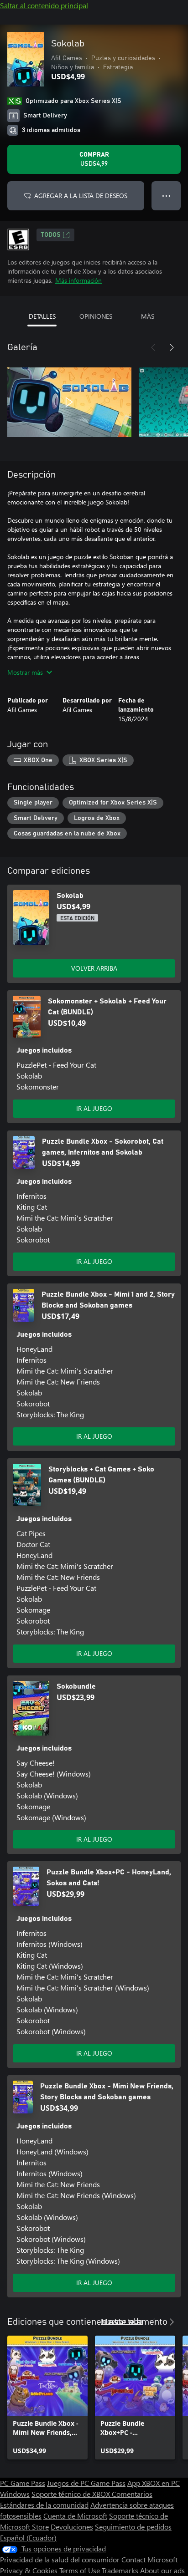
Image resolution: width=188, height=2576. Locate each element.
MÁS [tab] (148, 316)
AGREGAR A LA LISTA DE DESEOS (81, 196)
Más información (78, 280)
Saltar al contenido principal (44, 5)
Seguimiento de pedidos (133, 2527)
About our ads (162, 2570)
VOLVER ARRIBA (94, 968)
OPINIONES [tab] (96, 316)
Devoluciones (72, 2527)
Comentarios (132, 2494)
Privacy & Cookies (29, 2570)
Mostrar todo (122, 2321)
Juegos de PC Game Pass (86, 2483)
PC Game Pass (23, 2483)
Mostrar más (25, 672)
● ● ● (166, 196)
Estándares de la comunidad (44, 2505)
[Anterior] (153, 347)
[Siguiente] (172, 347)
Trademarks (120, 2570)
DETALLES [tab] (42, 316)
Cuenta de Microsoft (75, 2516)
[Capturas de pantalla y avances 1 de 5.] (69, 402)
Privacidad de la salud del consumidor (60, 2559)
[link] (47, 2398)
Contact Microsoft (149, 2559)
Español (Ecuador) (28, 2538)
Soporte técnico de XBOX (72, 2494)
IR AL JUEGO (94, 1108)
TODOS (51, 235)
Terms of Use (80, 2570)
